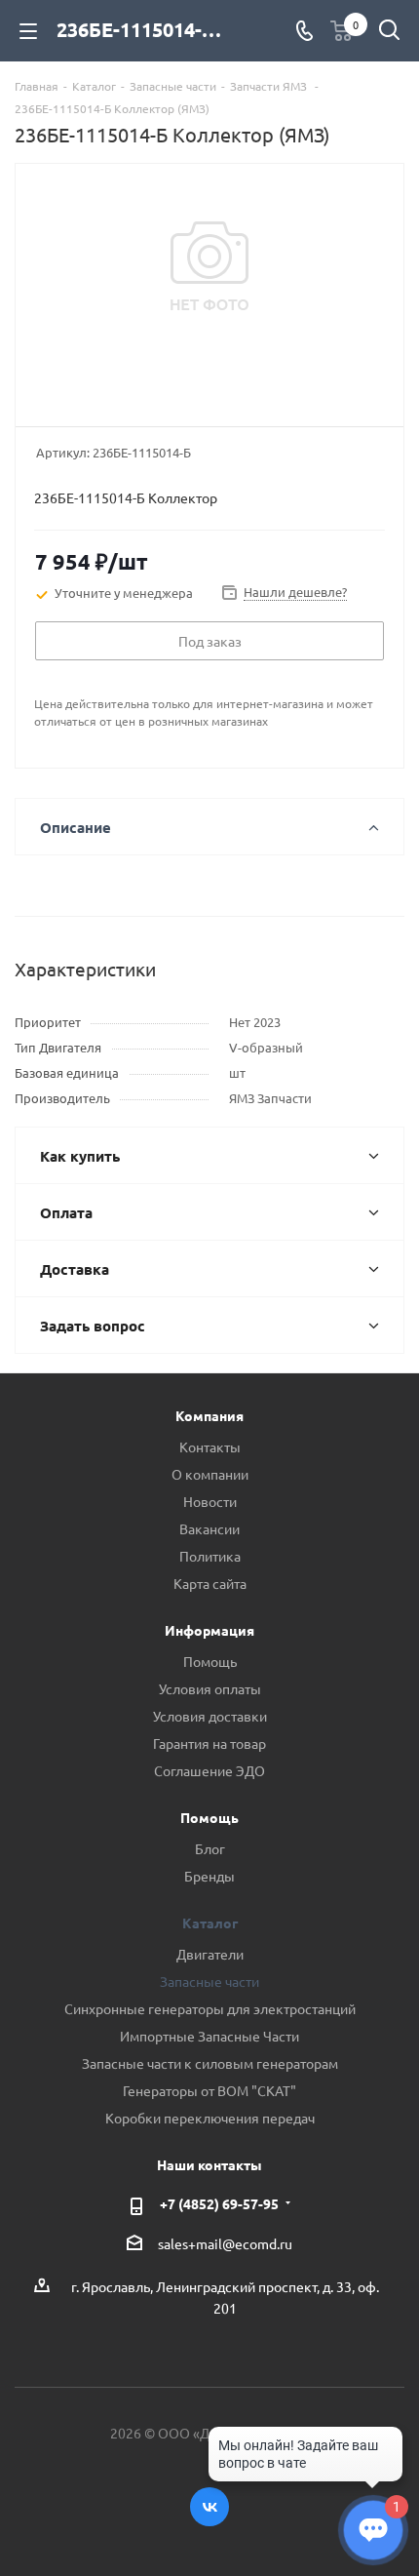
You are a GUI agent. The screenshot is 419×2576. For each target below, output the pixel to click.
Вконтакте (209, 2507)
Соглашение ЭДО (209, 1770)
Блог (210, 1848)
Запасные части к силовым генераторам (210, 2063)
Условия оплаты (210, 1688)
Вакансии (209, 1528)
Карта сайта (210, 1583)
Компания (209, 1415)
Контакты (210, 1447)
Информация (209, 1630)
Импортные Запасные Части (209, 2036)
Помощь (210, 1661)
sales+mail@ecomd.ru (225, 2243)
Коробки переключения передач (210, 2118)
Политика (210, 1556)
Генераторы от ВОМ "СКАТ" (209, 2090)
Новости (210, 1501)
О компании (210, 1474)
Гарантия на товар (209, 1743)
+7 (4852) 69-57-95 (219, 2203)
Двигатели (210, 1954)
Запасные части (209, 1981)
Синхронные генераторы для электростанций (210, 2008)
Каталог (210, 1922)
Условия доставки (210, 1716)
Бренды (209, 1876)
